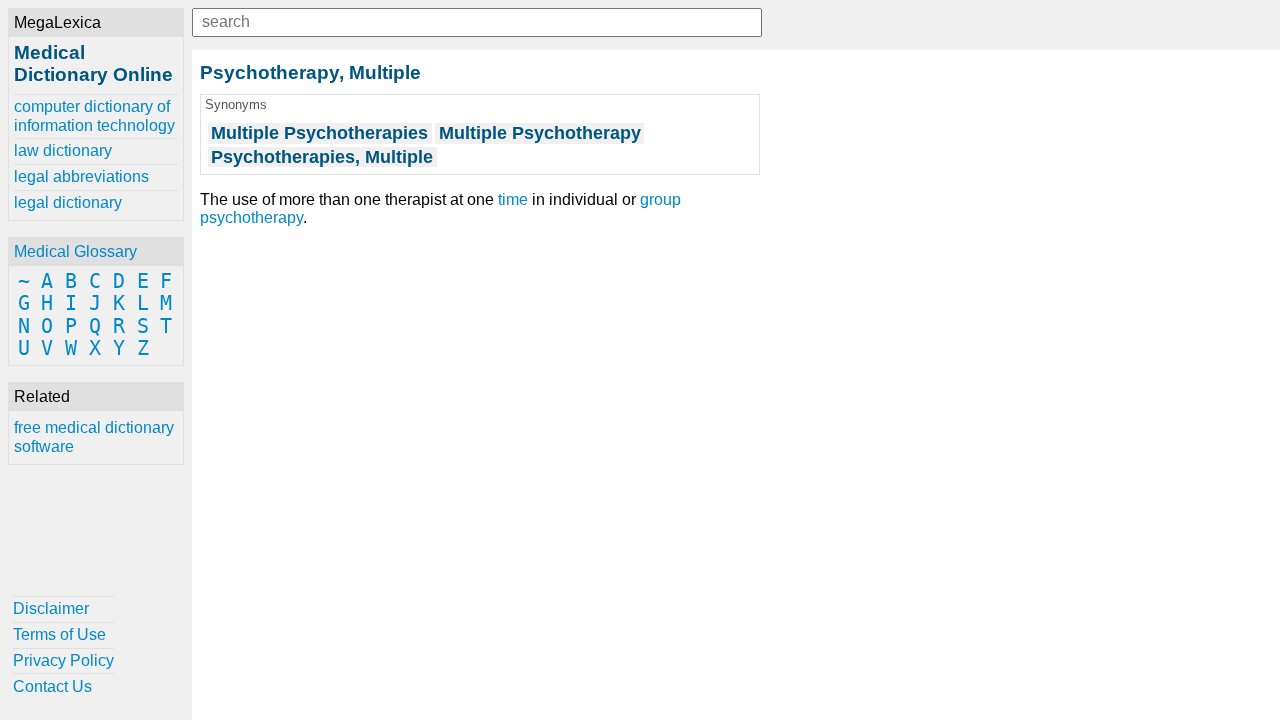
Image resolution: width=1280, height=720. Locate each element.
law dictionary (63, 150)
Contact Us (52, 686)
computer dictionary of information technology (94, 115)
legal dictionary (68, 202)
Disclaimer (51, 608)
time (513, 199)
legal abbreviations (81, 176)
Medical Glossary (75, 251)
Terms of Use (59, 634)
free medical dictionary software (94, 436)
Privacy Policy (63, 660)
